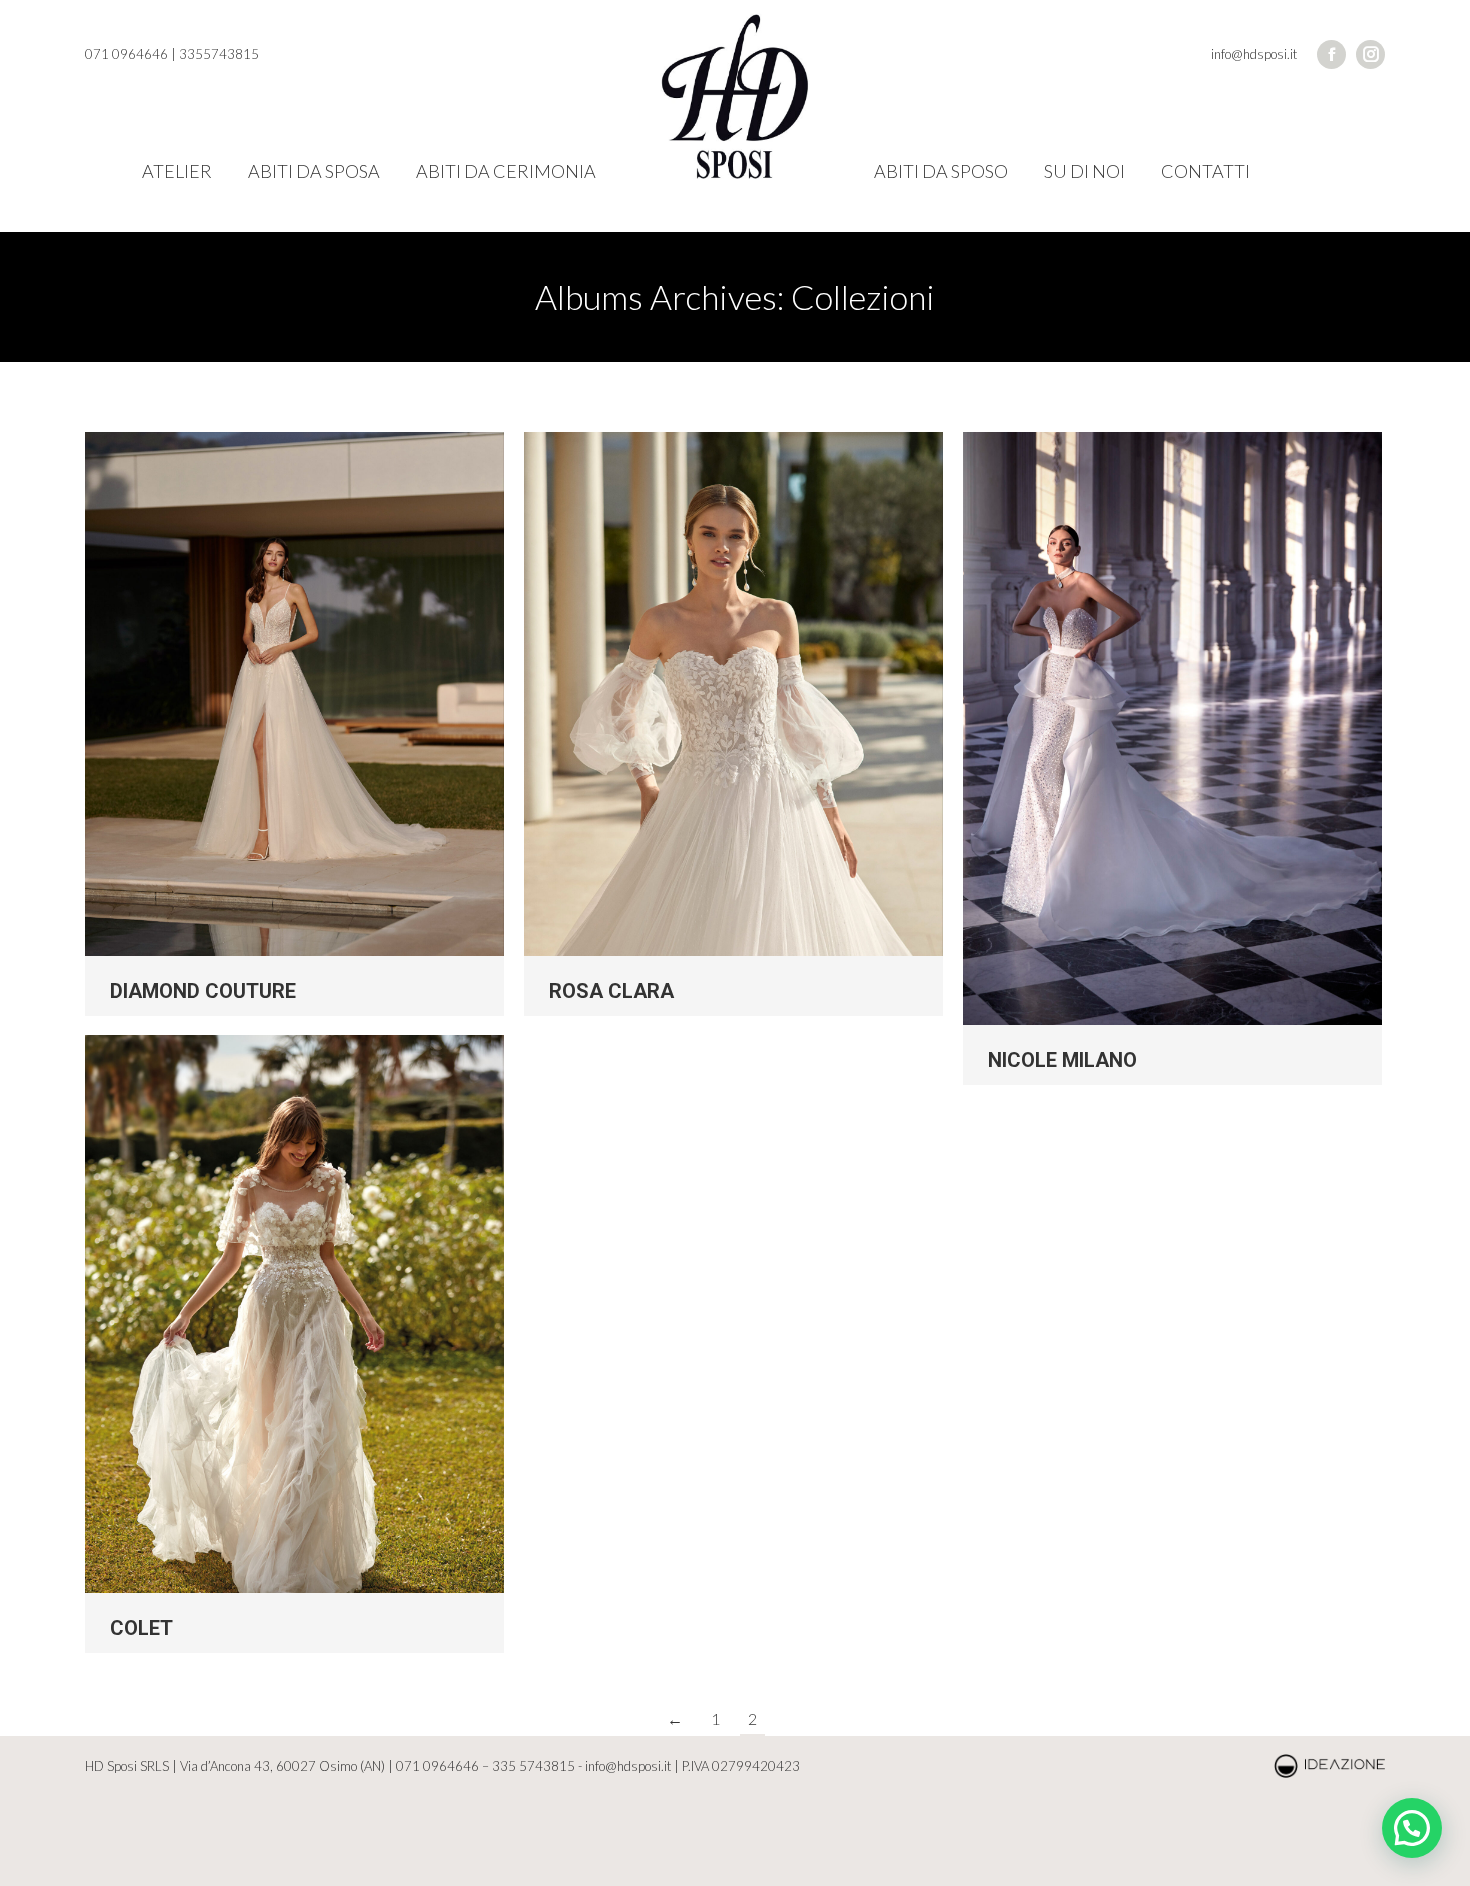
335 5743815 (533, 1766)
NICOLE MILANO (1062, 1060)
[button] (1412, 1828)
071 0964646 (437, 1766)
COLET (141, 1628)
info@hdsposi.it (628, 1766)
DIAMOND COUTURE (203, 991)
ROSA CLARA (611, 991)
